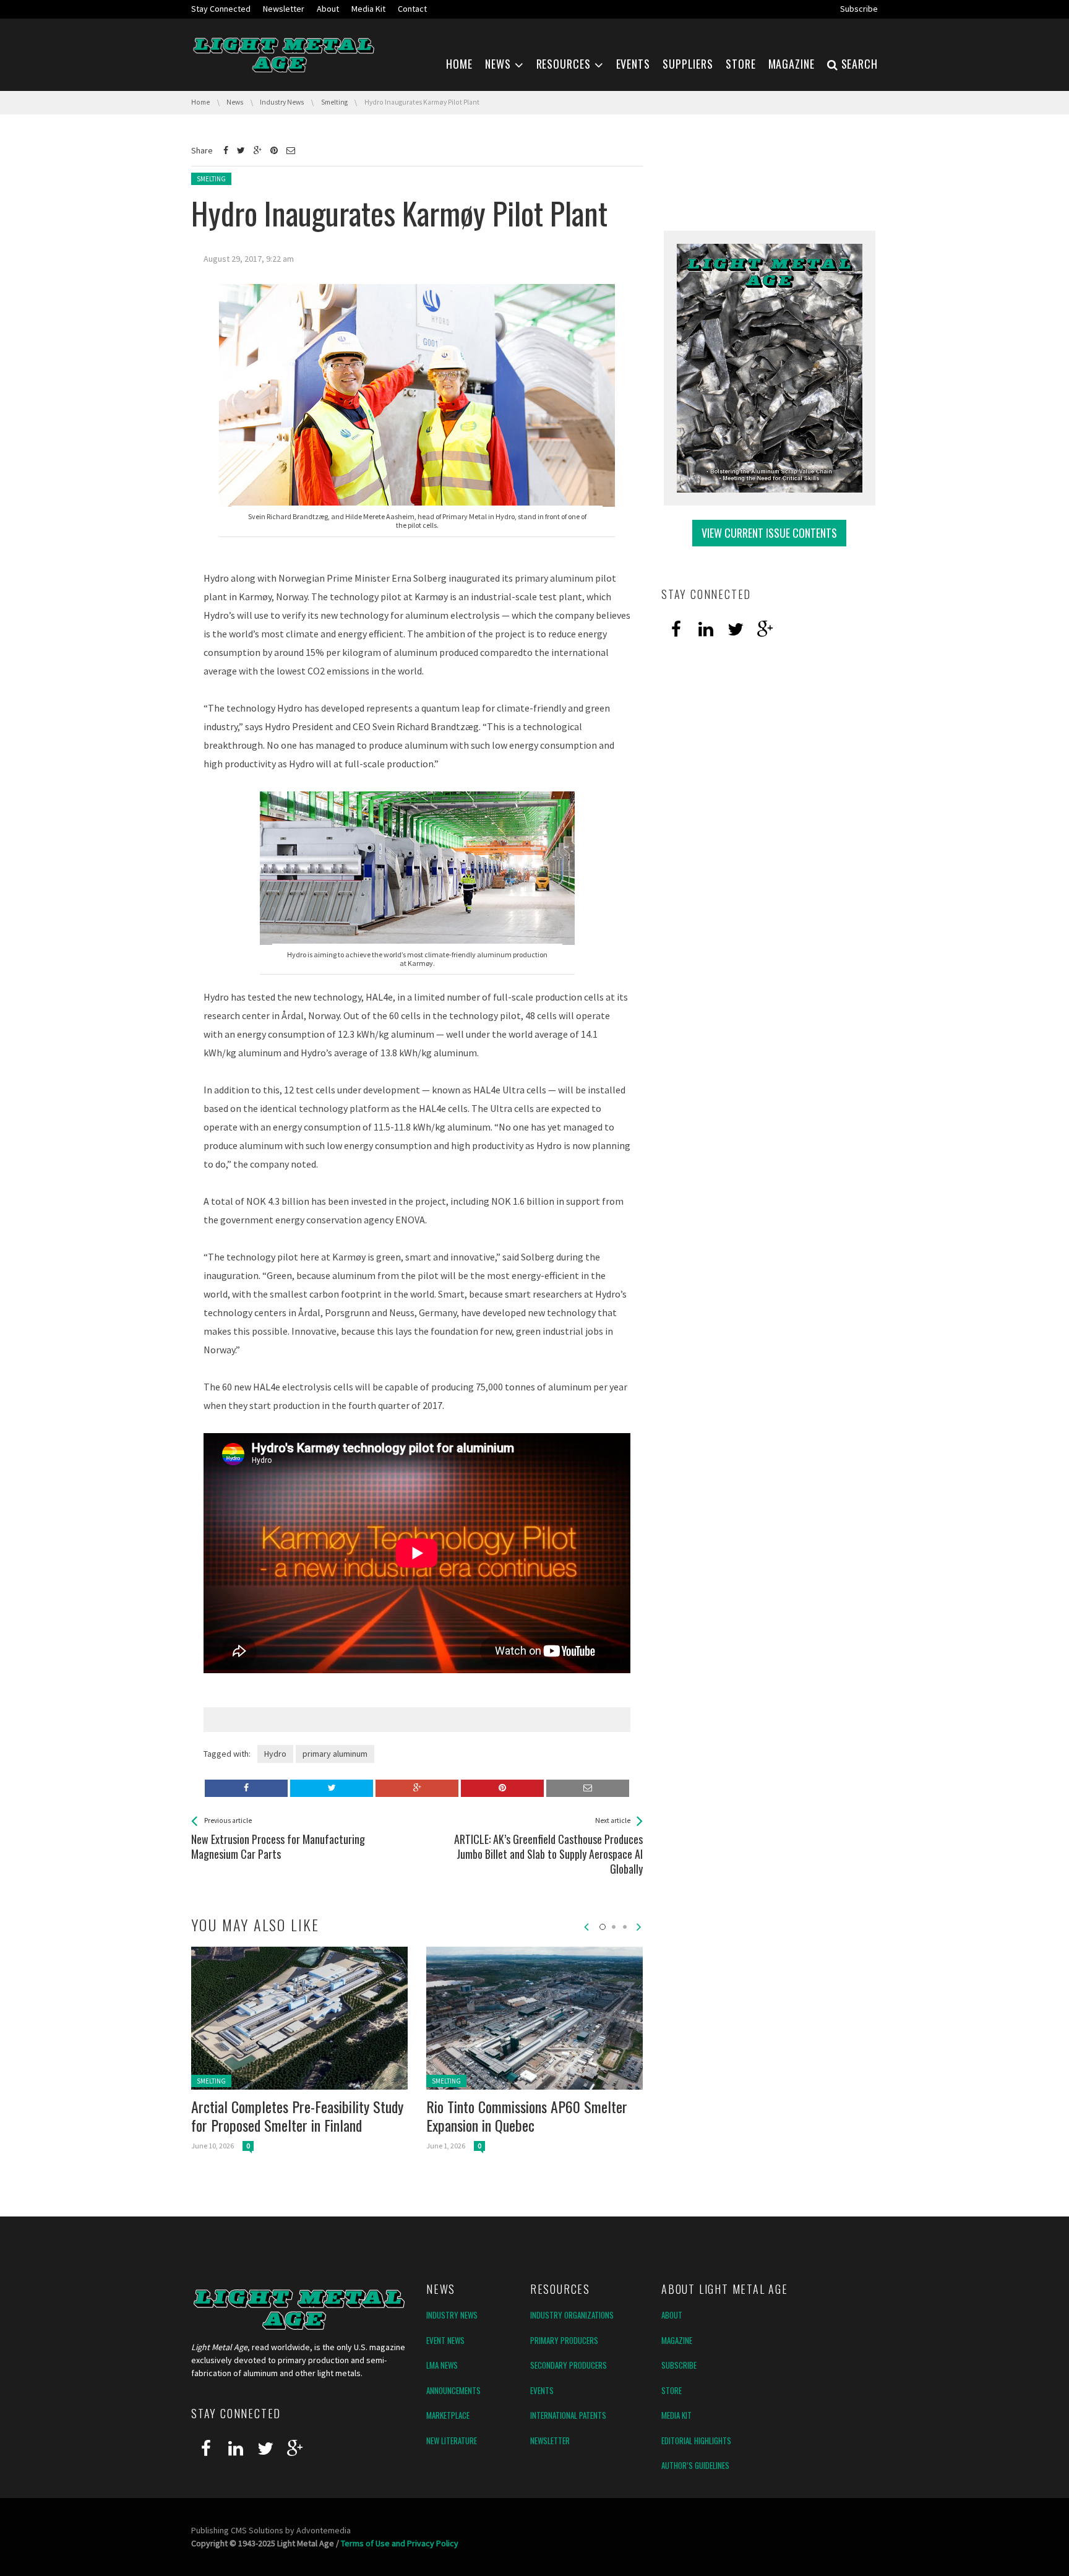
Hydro (275, 1754)
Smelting (211, 179)
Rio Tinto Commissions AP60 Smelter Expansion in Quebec (527, 2116)
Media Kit (676, 2415)
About (672, 2315)
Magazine (677, 2340)
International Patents (568, 2415)
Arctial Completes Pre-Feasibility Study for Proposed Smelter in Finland (297, 2116)
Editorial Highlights (696, 2440)
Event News (445, 2340)
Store (672, 2390)
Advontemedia (324, 2530)
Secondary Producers (569, 2365)
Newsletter (550, 2440)
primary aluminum (335, 1754)
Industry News (452, 2315)
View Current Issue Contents (769, 533)
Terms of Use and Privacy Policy (400, 2543)
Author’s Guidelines (695, 2465)
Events (542, 2390)
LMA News (442, 2365)
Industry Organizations (572, 2315)
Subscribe (679, 2365)
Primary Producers (564, 2340)
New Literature (452, 2440)
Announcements (453, 2390)
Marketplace (448, 2415)
